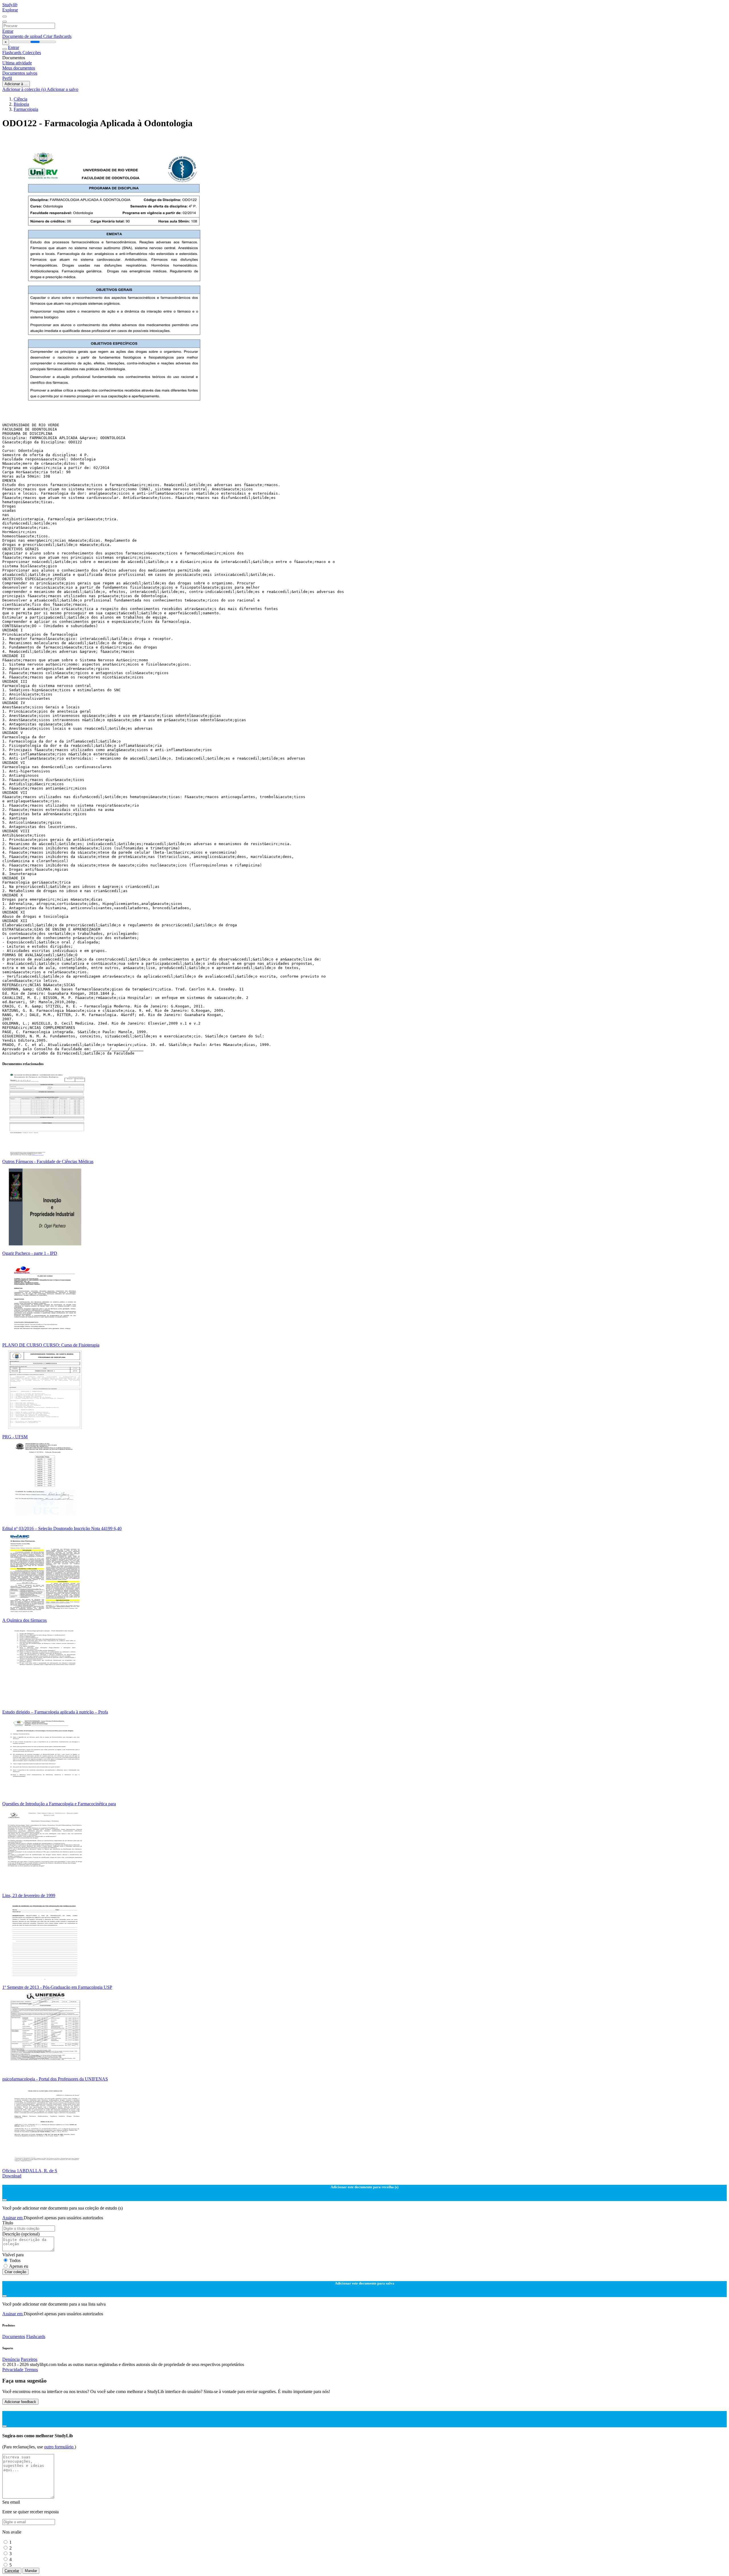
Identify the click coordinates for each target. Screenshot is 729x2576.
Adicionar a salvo (63, 89)
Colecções (32, 53)
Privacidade (13, 2370)
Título (8, 2223)
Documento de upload (23, 36)
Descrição (21, 2234)
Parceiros (29, 2359)
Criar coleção (15, 2272)
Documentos (14, 2337)
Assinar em (13, 2218)
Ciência (21, 99)
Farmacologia (26, 109)
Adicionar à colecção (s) (24, 89)
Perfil (7, 78)
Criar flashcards (57, 36)
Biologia (21, 104)
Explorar (10, 10)
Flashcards (12, 53)
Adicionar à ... (16, 84)
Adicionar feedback (20, 2402)
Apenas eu (19, 2266)
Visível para (13, 2255)
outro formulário (59, 2447)
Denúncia (11, 2359)
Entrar (8, 31)
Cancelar (12, 2571)
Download (12, 2176)
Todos (15, 2260)
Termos (31, 2370)
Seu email (11, 2502)
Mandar (31, 2571)
